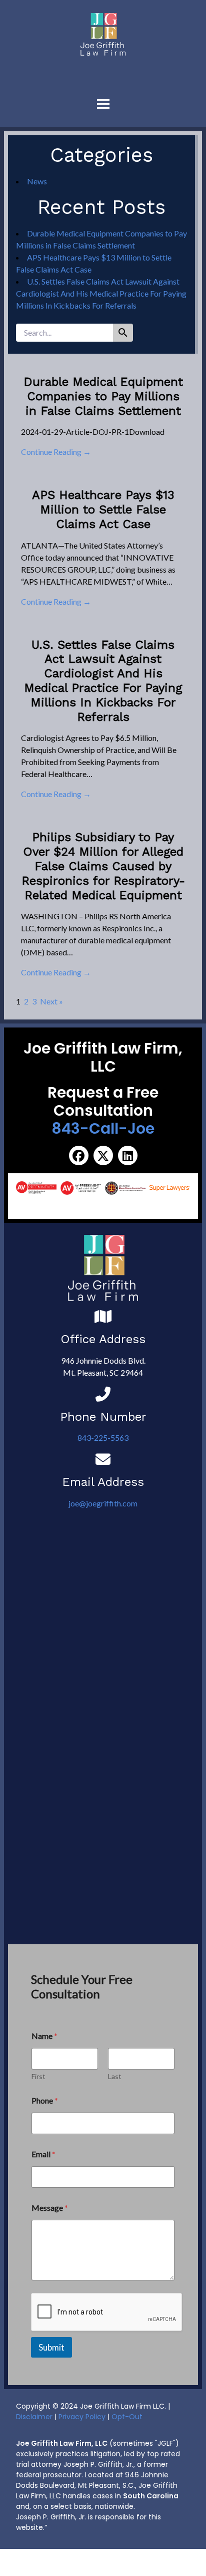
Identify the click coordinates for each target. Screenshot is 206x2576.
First (38, 2076)
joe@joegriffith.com (103, 1503)
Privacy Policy (82, 2417)
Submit (51, 2347)
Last (115, 2076)
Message (50, 2208)
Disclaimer (34, 2417)
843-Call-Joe (103, 1128)
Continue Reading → (56, 452)
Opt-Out (127, 2417)
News (37, 181)
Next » (51, 1001)
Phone (45, 2100)
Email (43, 2154)
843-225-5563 (103, 1438)
